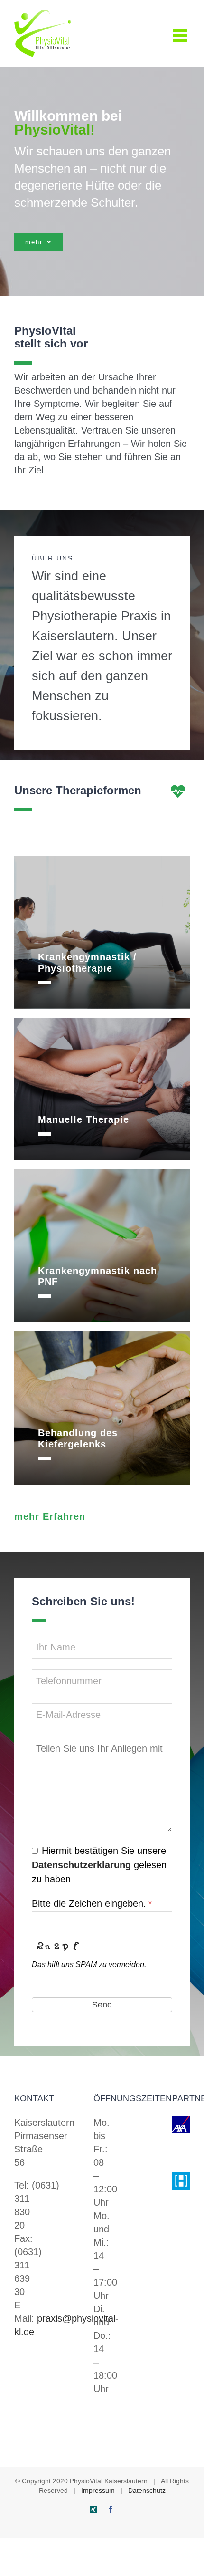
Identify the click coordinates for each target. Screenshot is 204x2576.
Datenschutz (147, 2490)
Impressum (98, 2490)
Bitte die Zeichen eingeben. (92, 1903)
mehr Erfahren (50, 1516)
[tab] (102, 963)
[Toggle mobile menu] (181, 36)
